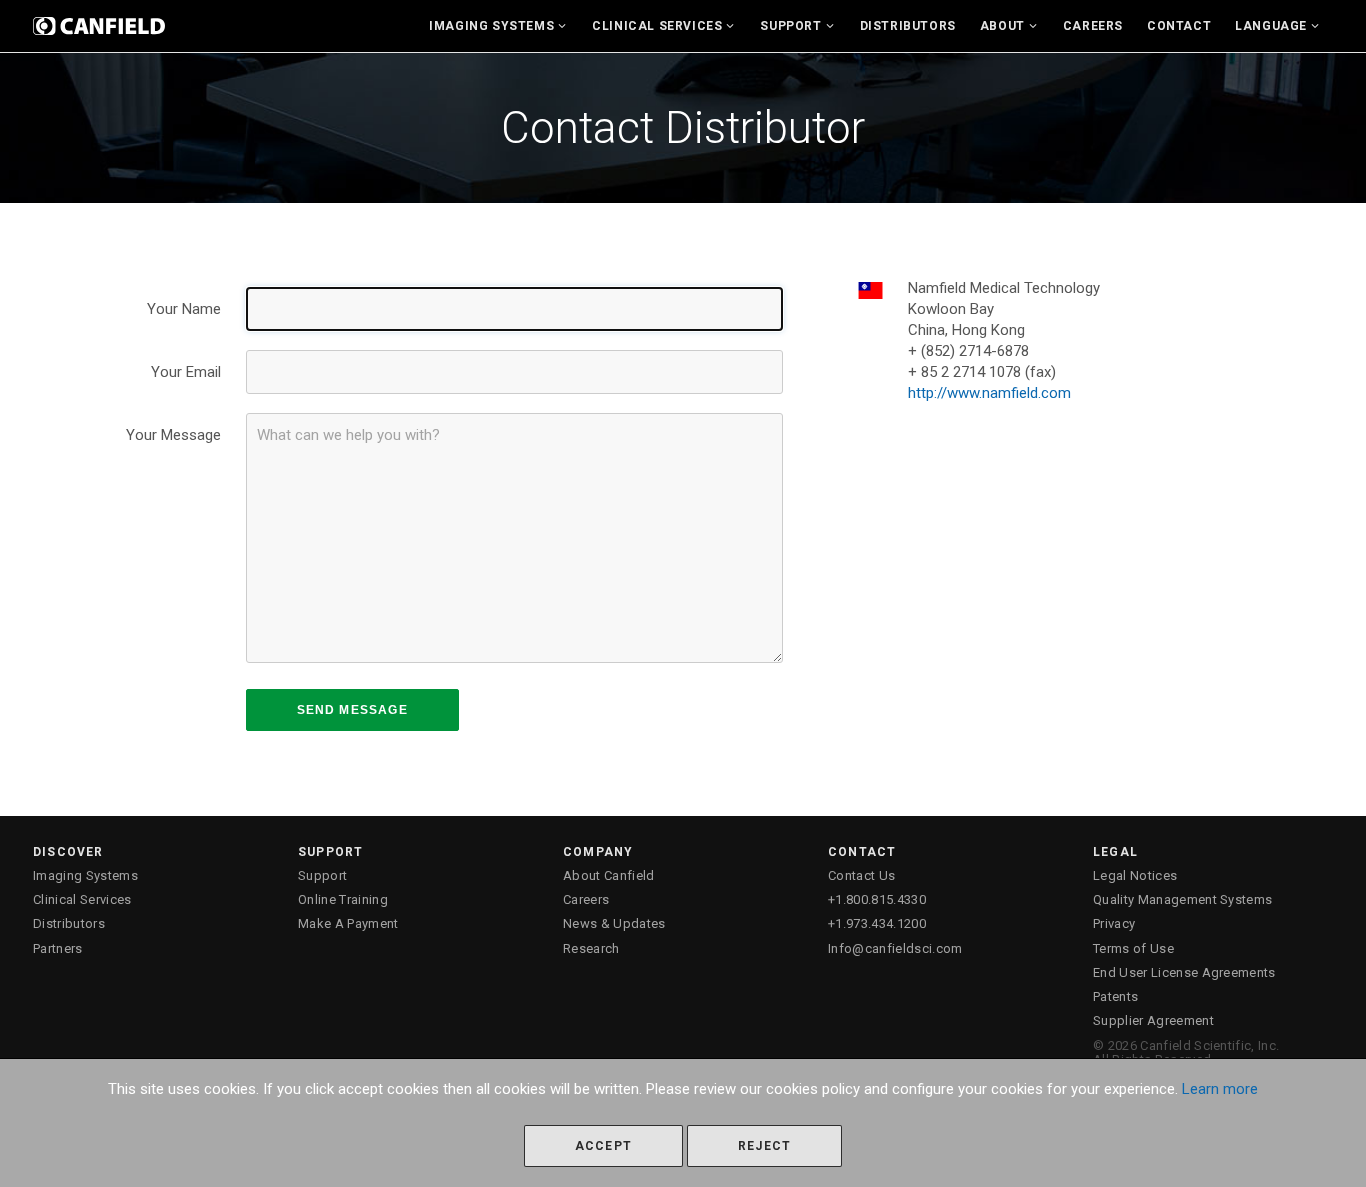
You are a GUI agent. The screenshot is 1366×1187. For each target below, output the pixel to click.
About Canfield (609, 875)
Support (790, 26)
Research (591, 948)
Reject (764, 1146)
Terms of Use (1133, 948)
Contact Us (861, 875)
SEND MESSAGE (352, 710)
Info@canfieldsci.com (895, 948)
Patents (1115, 996)
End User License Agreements (1184, 972)
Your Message (173, 435)
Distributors (908, 26)
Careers (1093, 26)
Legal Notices (1135, 875)
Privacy (1114, 923)
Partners (58, 948)
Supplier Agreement (1153, 1020)
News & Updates (614, 923)
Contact (1179, 26)
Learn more (1220, 1089)
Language (1271, 26)
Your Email (186, 372)
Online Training (343, 899)
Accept (603, 1146)
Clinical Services (657, 26)
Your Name (184, 309)
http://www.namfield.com (989, 393)
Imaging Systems (491, 26)
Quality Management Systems (1182, 899)
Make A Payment (348, 923)
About (1002, 26)
